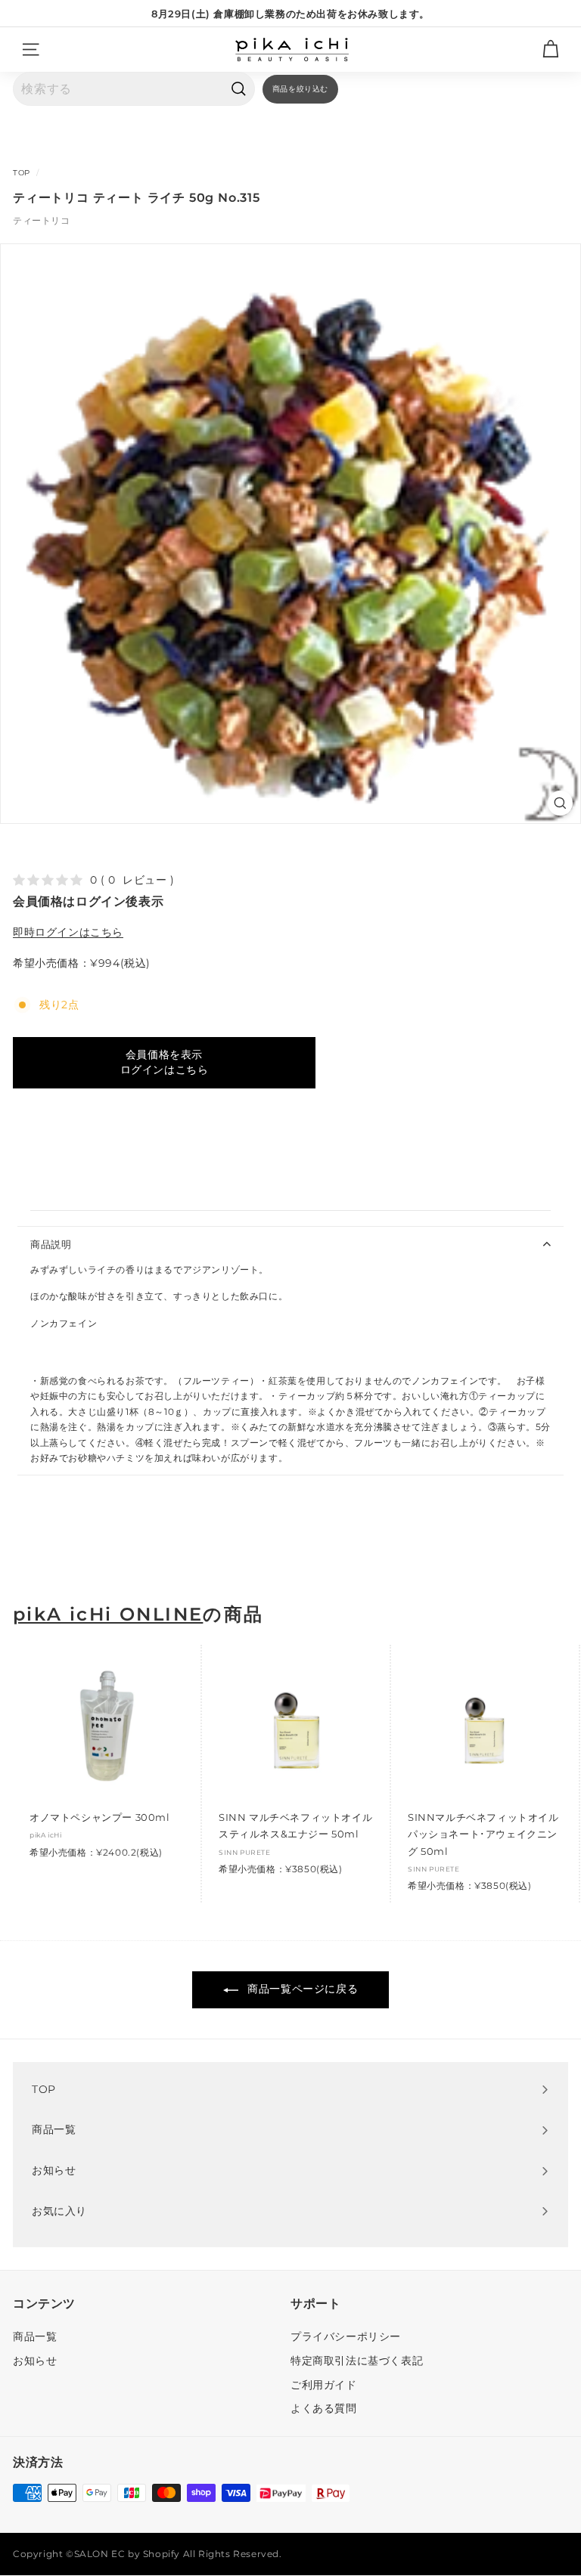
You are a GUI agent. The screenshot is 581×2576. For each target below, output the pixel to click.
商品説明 (51, 1244)
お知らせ (35, 2361)
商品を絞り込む (300, 89)
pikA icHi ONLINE (108, 1615)
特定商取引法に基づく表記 (357, 2361)
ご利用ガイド (324, 2385)
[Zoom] (560, 803)
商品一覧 (35, 2336)
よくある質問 (324, 2408)
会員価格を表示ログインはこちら (165, 1062)
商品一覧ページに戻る (301, 1989)
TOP (22, 173)
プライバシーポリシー (346, 2336)
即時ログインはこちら (68, 932)
